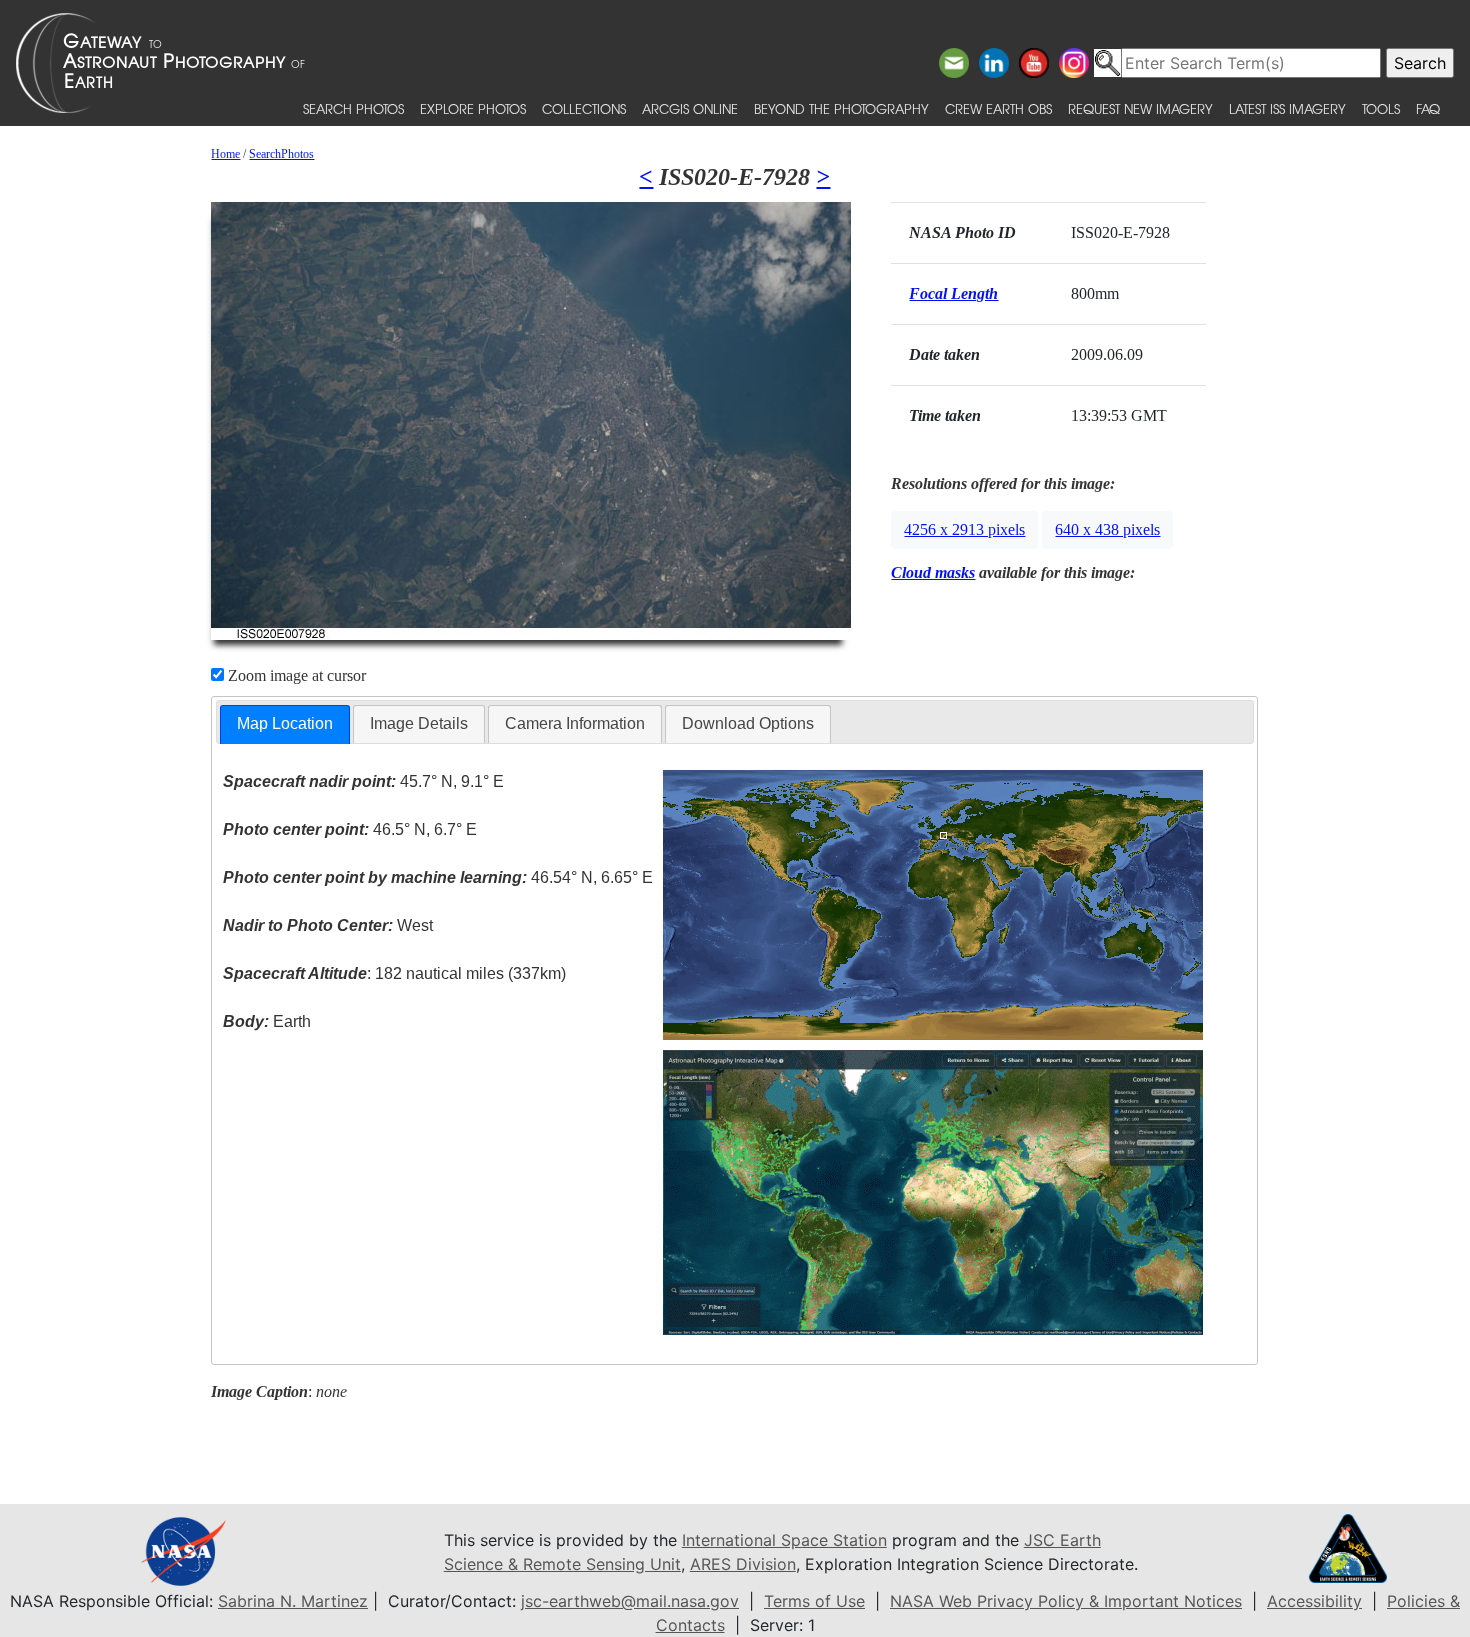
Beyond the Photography (841, 108)
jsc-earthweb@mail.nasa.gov (630, 1601)
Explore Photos (473, 108)
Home (225, 154)
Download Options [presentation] (748, 723)
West (328, 925)
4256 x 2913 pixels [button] (964, 529)
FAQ (1428, 108)
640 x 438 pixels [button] (1107, 529)
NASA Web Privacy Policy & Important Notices (1066, 1601)
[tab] (285, 724)
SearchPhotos (281, 154)
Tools (1381, 108)
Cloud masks (933, 572)
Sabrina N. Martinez (293, 1601)
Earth (267, 1021)
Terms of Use (814, 1601)
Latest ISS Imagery (1287, 108)
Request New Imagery (1140, 108)
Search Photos (353, 108)
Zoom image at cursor (295, 675)
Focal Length (953, 293)
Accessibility (1314, 1601)
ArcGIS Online (690, 108)
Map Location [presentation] (285, 723)
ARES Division (743, 1564)
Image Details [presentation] (419, 723)
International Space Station (784, 1540)
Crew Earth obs (998, 108)
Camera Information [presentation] (575, 723)
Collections (584, 108)
